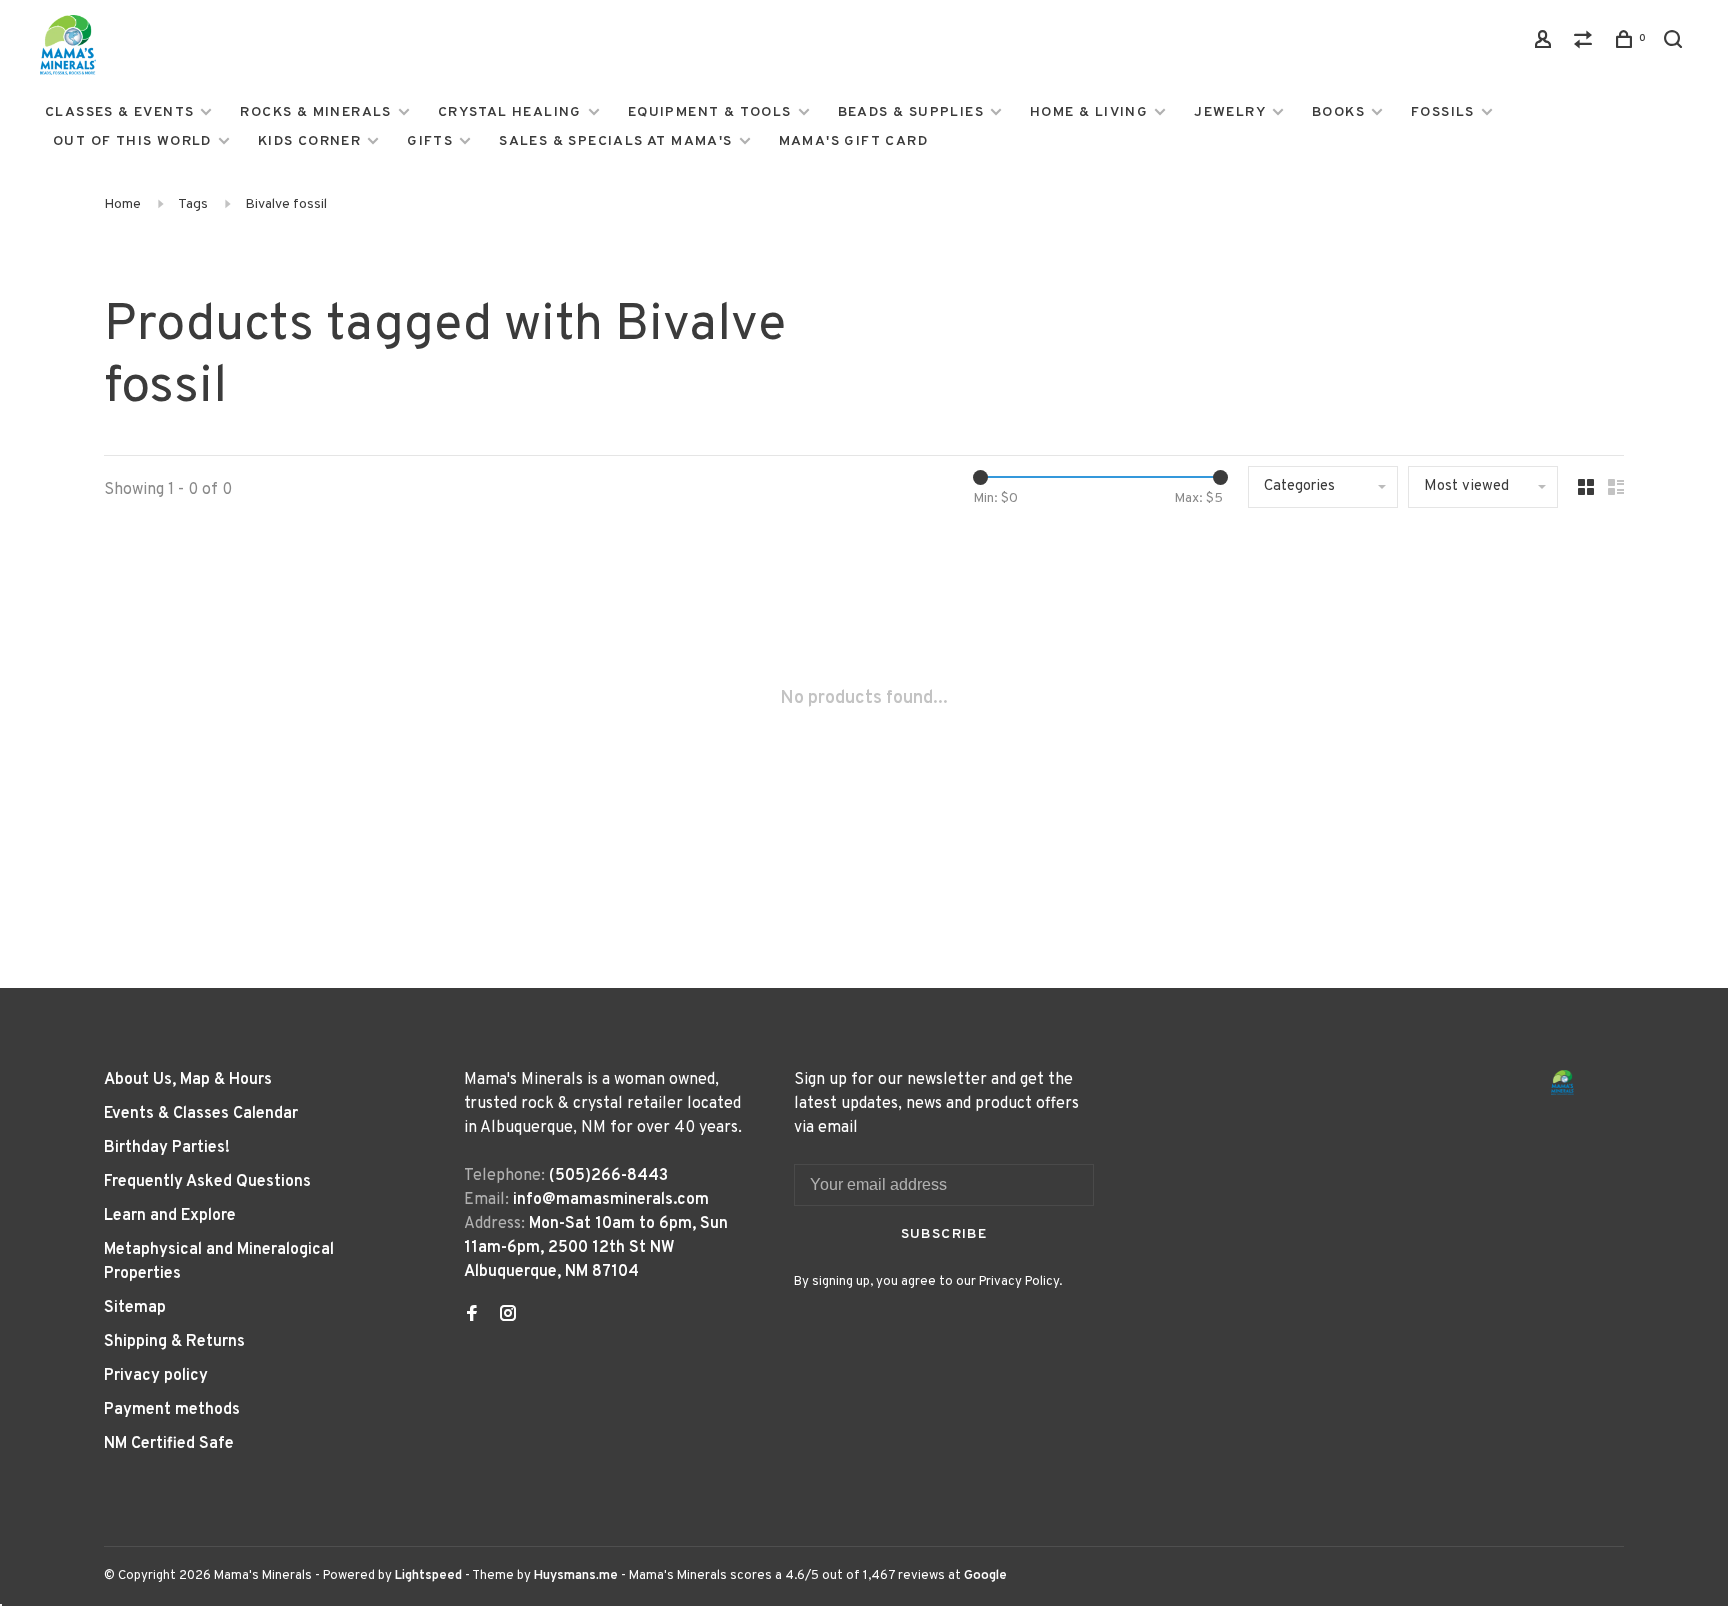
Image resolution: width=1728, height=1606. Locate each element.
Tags (193, 204)
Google (985, 1576)
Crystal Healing (510, 112)
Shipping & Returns (174, 1342)
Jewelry (1230, 112)
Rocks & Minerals (315, 112)
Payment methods (172, 1410)
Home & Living (1089, 112)
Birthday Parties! (167, 1148)
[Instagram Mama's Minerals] (508, 1316)
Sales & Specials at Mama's (615, 141)
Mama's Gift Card (853, 141)
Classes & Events (119, 112)
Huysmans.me (577, 1576)
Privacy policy (156, 1376)
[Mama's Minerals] (1563, 1082)
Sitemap (135, 1308)
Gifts (430, 141)
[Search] (1676, 43)
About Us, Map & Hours (188, 1080)
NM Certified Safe (169, 1444)
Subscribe (944, 1234)
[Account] (1546, 43)
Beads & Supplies (911, 112)
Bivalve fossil (286, 204)
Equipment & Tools (710, 112)
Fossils (1443, 112)
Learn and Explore (170, 1216)
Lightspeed (428, 1576)
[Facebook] (472, 1316)
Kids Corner (309, 141)
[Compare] (1586, 43)
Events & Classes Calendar (201, 1114)
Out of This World (132, 141)
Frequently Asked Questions (207, 1182)
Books (1338, 112)
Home (122, 204)
